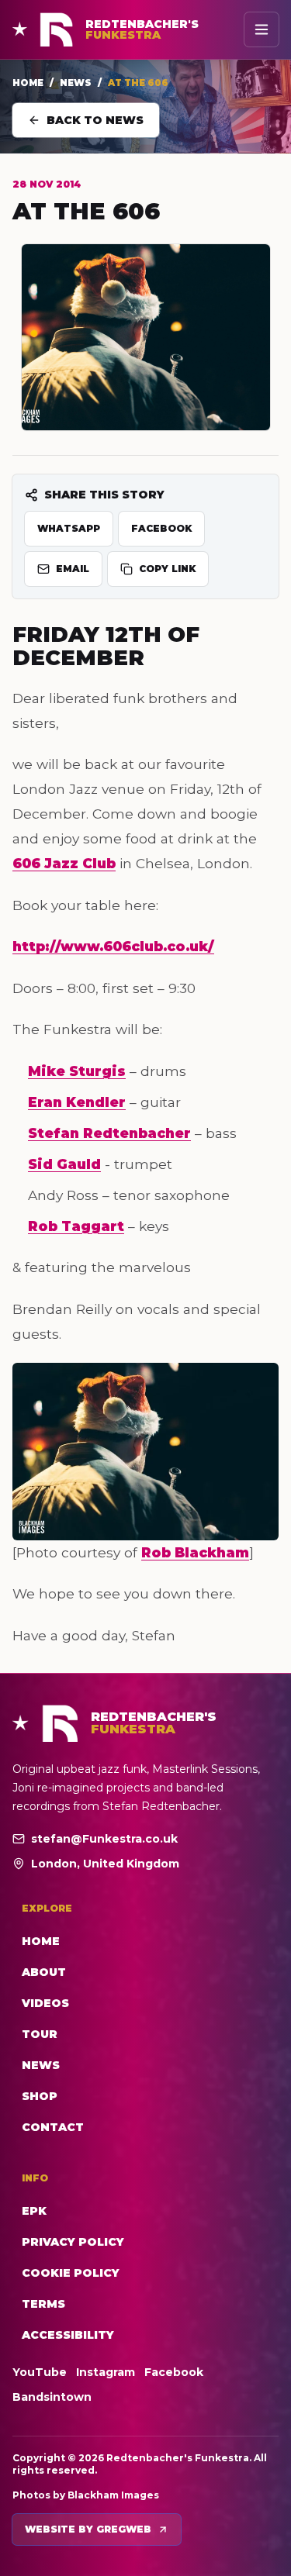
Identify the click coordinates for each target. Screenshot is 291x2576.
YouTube (40, 2372)
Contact (53, 2127)
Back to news (95, 120)
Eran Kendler (77, 1102)
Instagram (106, 2372)
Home (28, 83)
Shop (40, 2096)
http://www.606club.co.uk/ (113, 946)
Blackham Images (113, 2495)
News (76, 83)
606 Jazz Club (64, 863)
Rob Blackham (195, 1552)
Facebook (161, 528)
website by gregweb (88, 2529)
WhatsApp (69, 528)
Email (73, 569)
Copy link (167, 569)
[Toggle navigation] (262, 29)
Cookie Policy (71, 2273)
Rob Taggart (76, 1226)
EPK (34, 2211)
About (44, 1972)
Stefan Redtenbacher (109, 1133)
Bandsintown (52, 2397)
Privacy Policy (73, 2242)
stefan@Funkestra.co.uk (104, 1839)
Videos (45, 2003)
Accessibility (68, 2335)
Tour (40, 2034)
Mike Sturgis (77, 1071)
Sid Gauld (64, 1164)
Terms (43, 2304)
